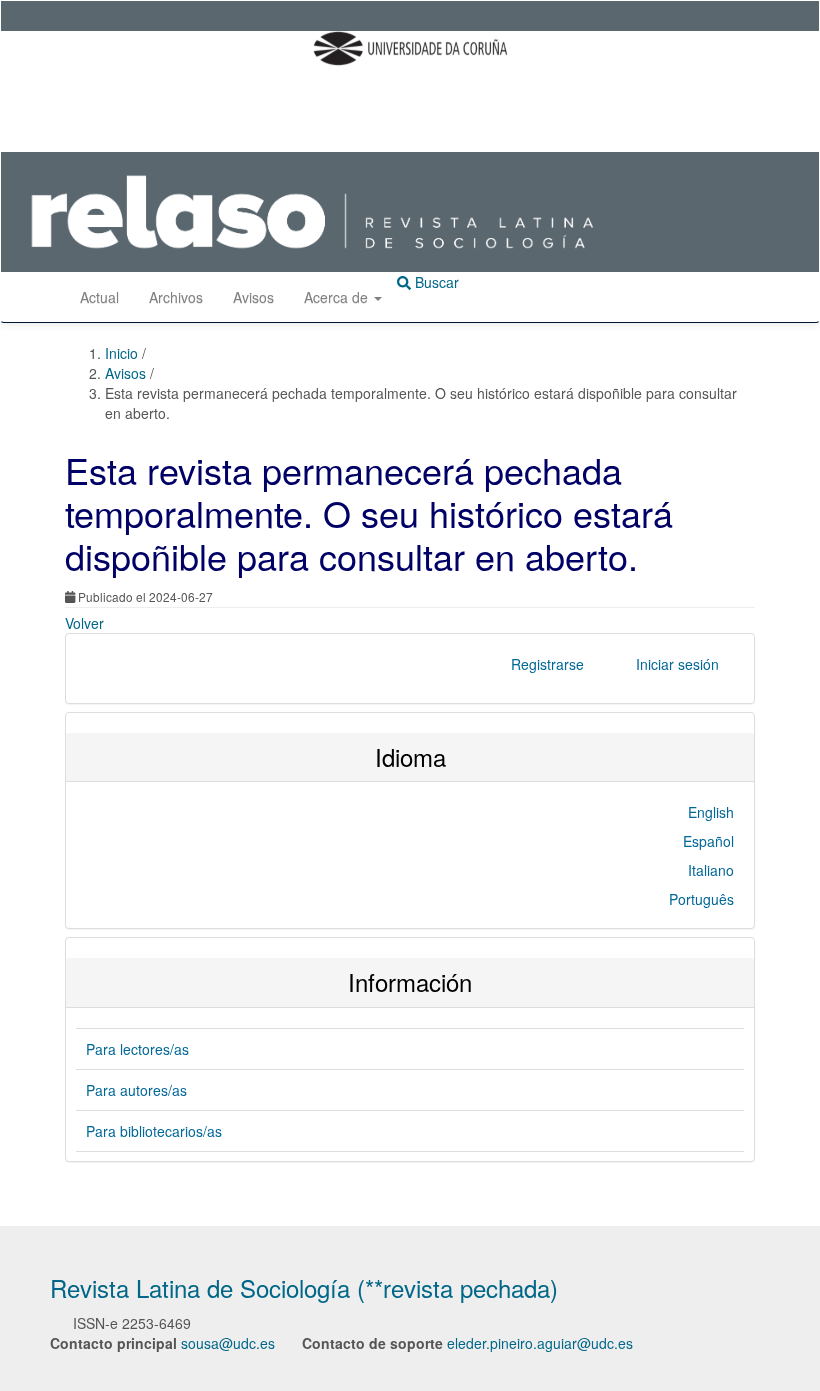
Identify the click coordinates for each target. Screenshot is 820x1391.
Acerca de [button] (338, 297)
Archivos (176, 297)
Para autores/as (136, 1090)
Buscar (435, 282)
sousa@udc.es (228, 1343)
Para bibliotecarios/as (154, 1131)
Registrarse (547, 664)
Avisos (253, 297)
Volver (84, 623)
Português (701, 899)
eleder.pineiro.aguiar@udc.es (540, 1343)
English (711, 812)
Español (708, 841)
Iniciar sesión (677, 664)
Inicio (123, 353)
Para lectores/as (137, 1049)
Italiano (711, 870)
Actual (99, 297)
